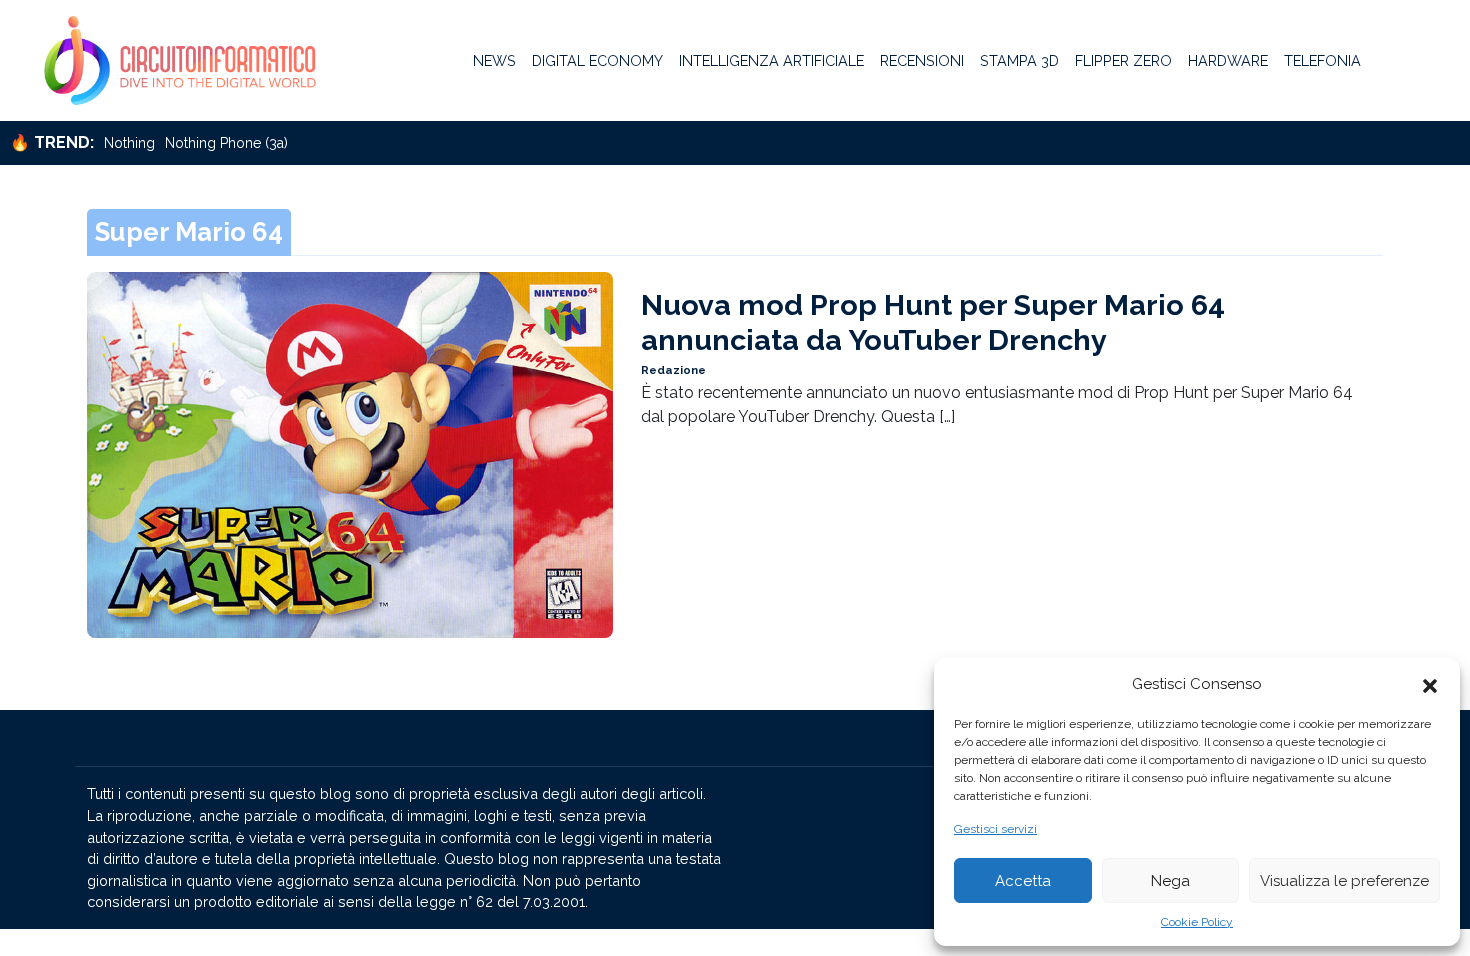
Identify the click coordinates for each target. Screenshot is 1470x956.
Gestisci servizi (995, 829)
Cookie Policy (1197, 922)
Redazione (673, 370)
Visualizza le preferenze (1344, 881)
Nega (1170, 881)
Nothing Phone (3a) (226, 143)
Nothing (129, 143)
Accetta (1023, 881)
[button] (1430, 684)
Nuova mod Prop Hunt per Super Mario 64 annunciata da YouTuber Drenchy (933, 322)
